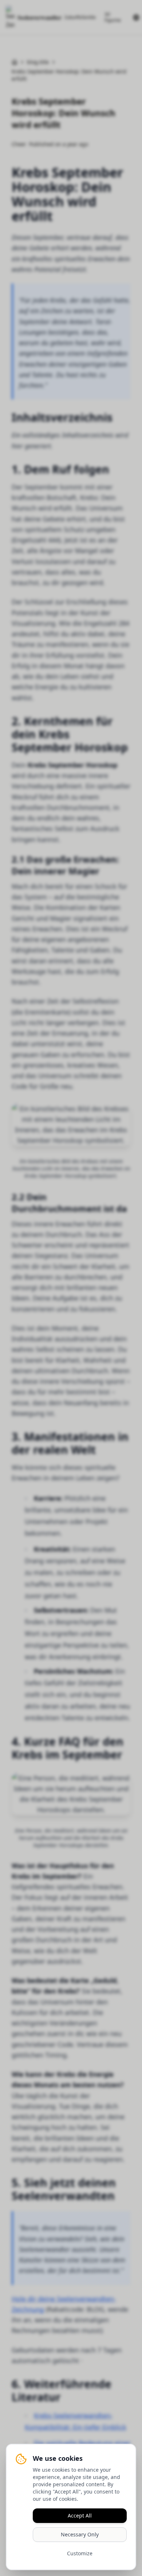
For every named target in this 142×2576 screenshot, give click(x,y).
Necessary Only (80, 2534)
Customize (80, 2553)
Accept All (80, 2515)
